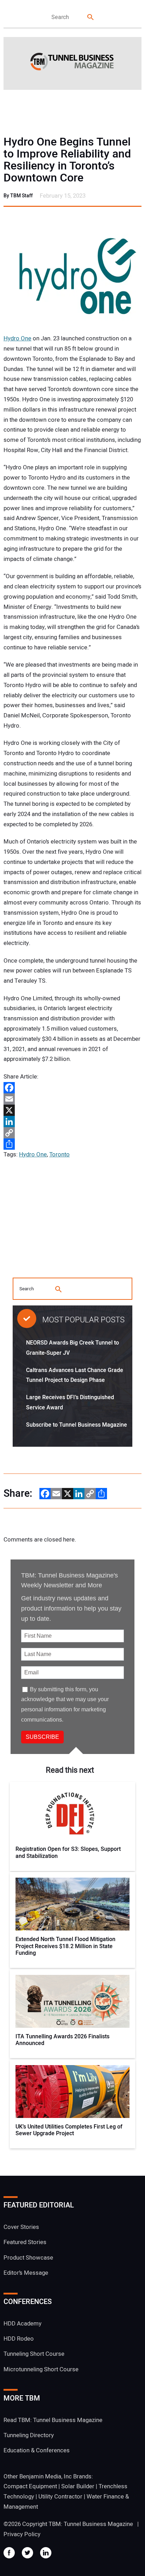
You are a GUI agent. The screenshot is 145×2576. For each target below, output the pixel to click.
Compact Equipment (30, 2486)
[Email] (72, 1099)
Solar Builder (78, 2486)
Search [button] (91, 17)
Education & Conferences (37, 2450)
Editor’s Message (26, 2273)
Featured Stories (25, 2242)
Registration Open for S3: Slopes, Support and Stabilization (68, 1853)
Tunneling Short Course (34, 2354)
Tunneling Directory (29, 2435)
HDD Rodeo (19, 2339)
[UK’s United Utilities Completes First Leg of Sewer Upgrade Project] (72, 2092)
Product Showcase (28, 2258)
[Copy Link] (72, 1133)
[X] (72, 1110)
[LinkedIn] (72, 1122)
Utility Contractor (60, 2497)
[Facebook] (72, 1088)
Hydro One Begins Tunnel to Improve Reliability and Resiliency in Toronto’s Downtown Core (67, 160)
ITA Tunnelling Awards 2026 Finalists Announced (62, 2040)
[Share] (72, 1144)
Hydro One (17, 338)
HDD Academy (23, 2324)
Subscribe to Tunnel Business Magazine (77, 1425)
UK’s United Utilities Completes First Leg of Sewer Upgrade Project (69, 2130)
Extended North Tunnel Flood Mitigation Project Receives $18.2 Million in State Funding (65, 1946)
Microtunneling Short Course (41, 2369)
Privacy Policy (22, 2534)
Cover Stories (21, 2227)
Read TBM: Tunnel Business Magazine (53, 2420)
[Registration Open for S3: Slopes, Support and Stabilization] (72, 1814)
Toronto (59, 1154)
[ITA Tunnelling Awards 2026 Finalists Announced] (72, 2001)
